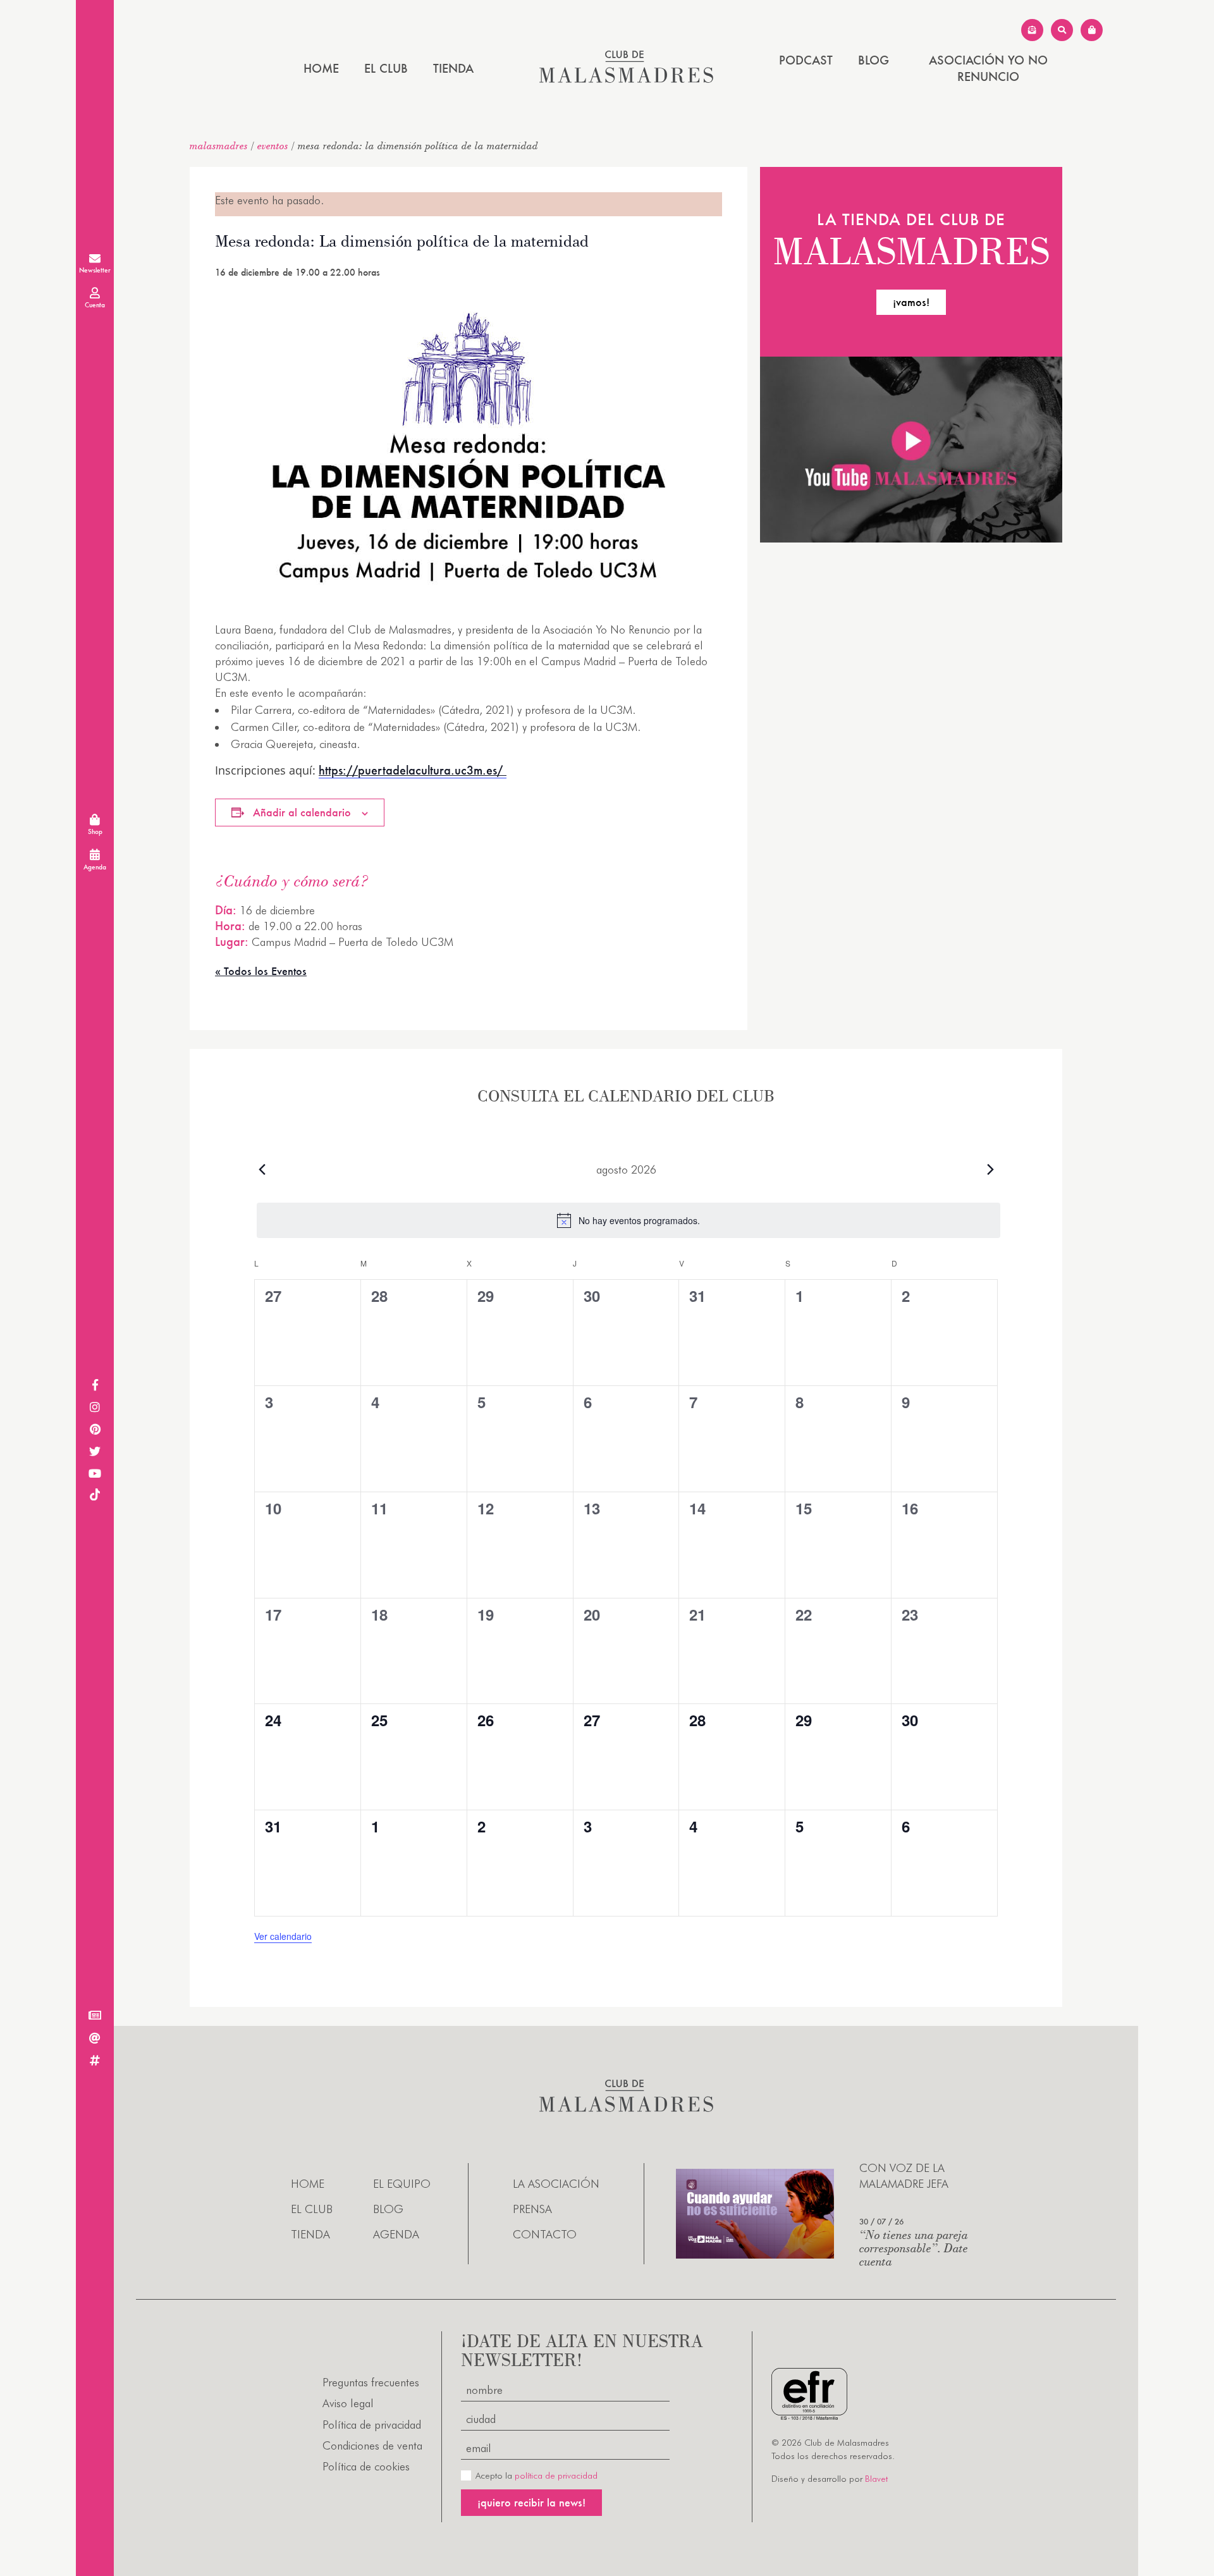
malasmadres (219, 145)
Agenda (396, 2234)
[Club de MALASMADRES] (626, 79)
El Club (386, 68)
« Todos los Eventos (261, 971)
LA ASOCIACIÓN (556, 2184)
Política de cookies (366, 2466)
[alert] (628, 1220)
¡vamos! (911, 302)
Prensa (532, 2209)
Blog (874, 60)
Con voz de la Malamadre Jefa (904, 2176)
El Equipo (402, 2184)
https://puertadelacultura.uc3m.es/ (413, 770)
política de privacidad (556, 2475)
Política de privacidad (372, 2425)
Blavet (876, 2479)
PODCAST (806, 60)
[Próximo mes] (990, 1169)
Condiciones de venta (372, 2445)
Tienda (453, 68)
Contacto (545, 2234)
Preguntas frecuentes (371, 2382)
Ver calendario (283, 1936)
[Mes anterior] (262, 1169)
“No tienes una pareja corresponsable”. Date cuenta (914, 2248)
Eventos (273, 145)
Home (321, 68)
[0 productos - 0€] (1092, 30)
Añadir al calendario (302, 812)
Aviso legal (348, 2403)
